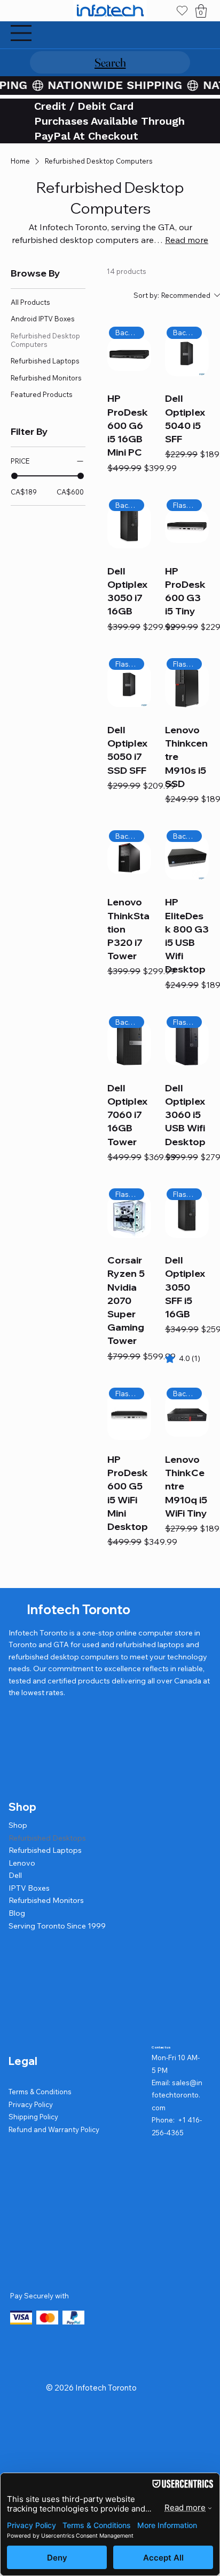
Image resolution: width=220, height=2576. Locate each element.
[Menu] (21, 33)
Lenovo (22, 1863)
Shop (18, 1825)
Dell (15, 1875)
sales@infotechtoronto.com (177, 2095)
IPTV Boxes (29, 1888)
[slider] (14, 476)
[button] (201, 11)
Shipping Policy (33, 2117)
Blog (17, 1913)
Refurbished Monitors (46, 1900)
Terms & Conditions (40, 2092)
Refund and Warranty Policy (54, 2129)
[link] (183, 1358)
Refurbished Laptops (45, 1850)
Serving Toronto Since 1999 (57, 1926)
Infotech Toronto (78, 1609)
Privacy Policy (31, 2104)
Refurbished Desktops (47, 1838)
